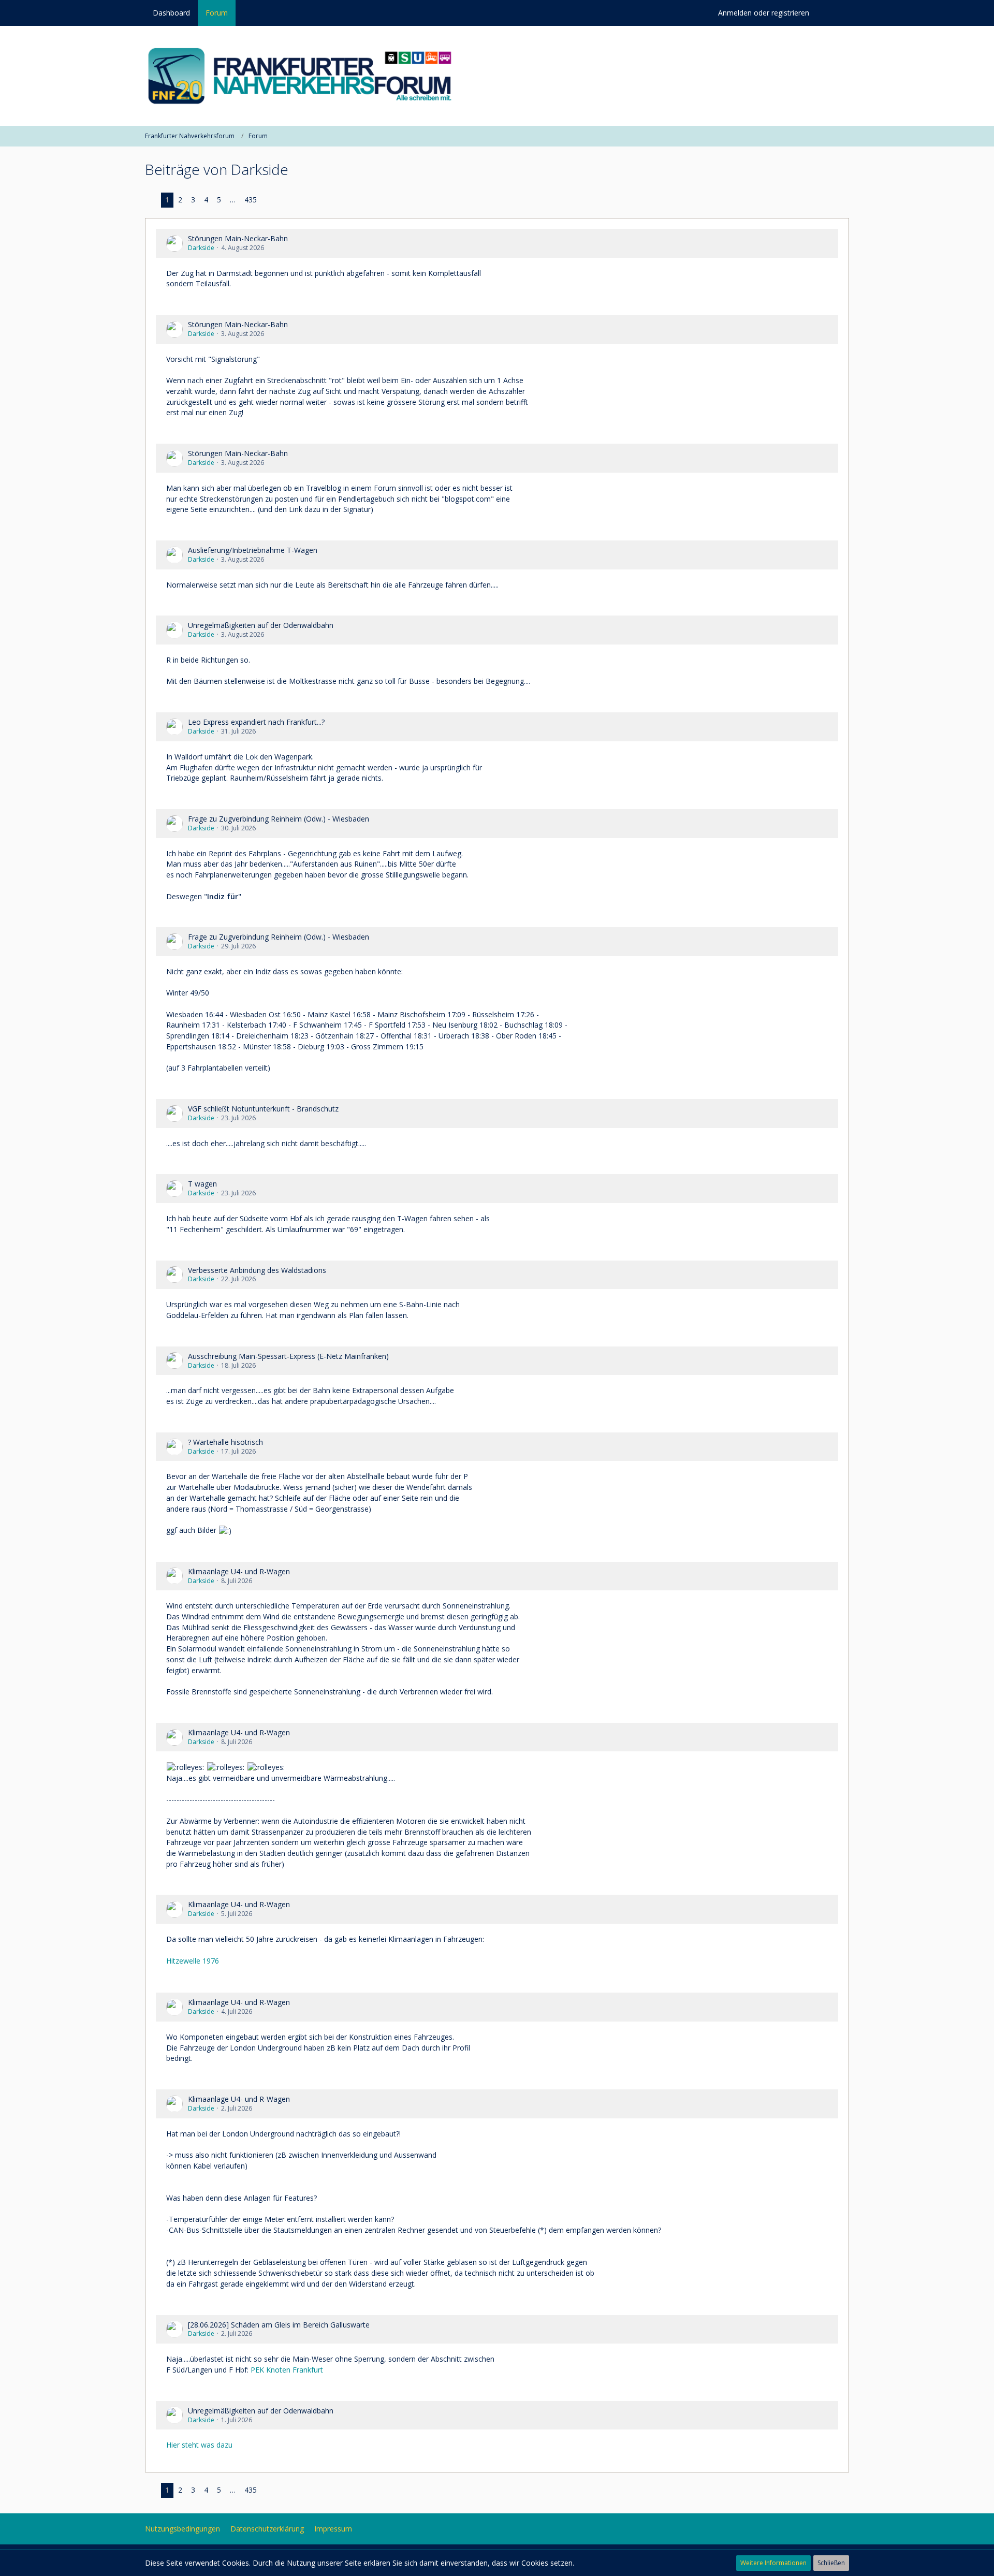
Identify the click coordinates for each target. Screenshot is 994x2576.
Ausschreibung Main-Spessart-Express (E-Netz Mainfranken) (288, 1356)
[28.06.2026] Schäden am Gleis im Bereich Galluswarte (279, 2325)
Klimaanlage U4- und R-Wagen (239, 1571)
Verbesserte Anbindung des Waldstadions (257, 1270)
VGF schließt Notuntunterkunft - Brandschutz (263, 1109)
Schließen (831, 2563)
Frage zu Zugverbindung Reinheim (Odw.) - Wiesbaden (279, 819)
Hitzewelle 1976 (193, 1961)
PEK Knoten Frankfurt (287, 2370)
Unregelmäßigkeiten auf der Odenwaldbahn (261, 625)
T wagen (202, 1184)
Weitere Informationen (773, 2563)
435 (251, 200)
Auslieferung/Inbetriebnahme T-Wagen (253, 550)
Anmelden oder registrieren (764, 13)
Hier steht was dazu (199, 2445)
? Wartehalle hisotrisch (225, 1442)
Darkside (201, 248)
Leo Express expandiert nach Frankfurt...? (256, 722)
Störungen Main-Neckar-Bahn (238, 238)
